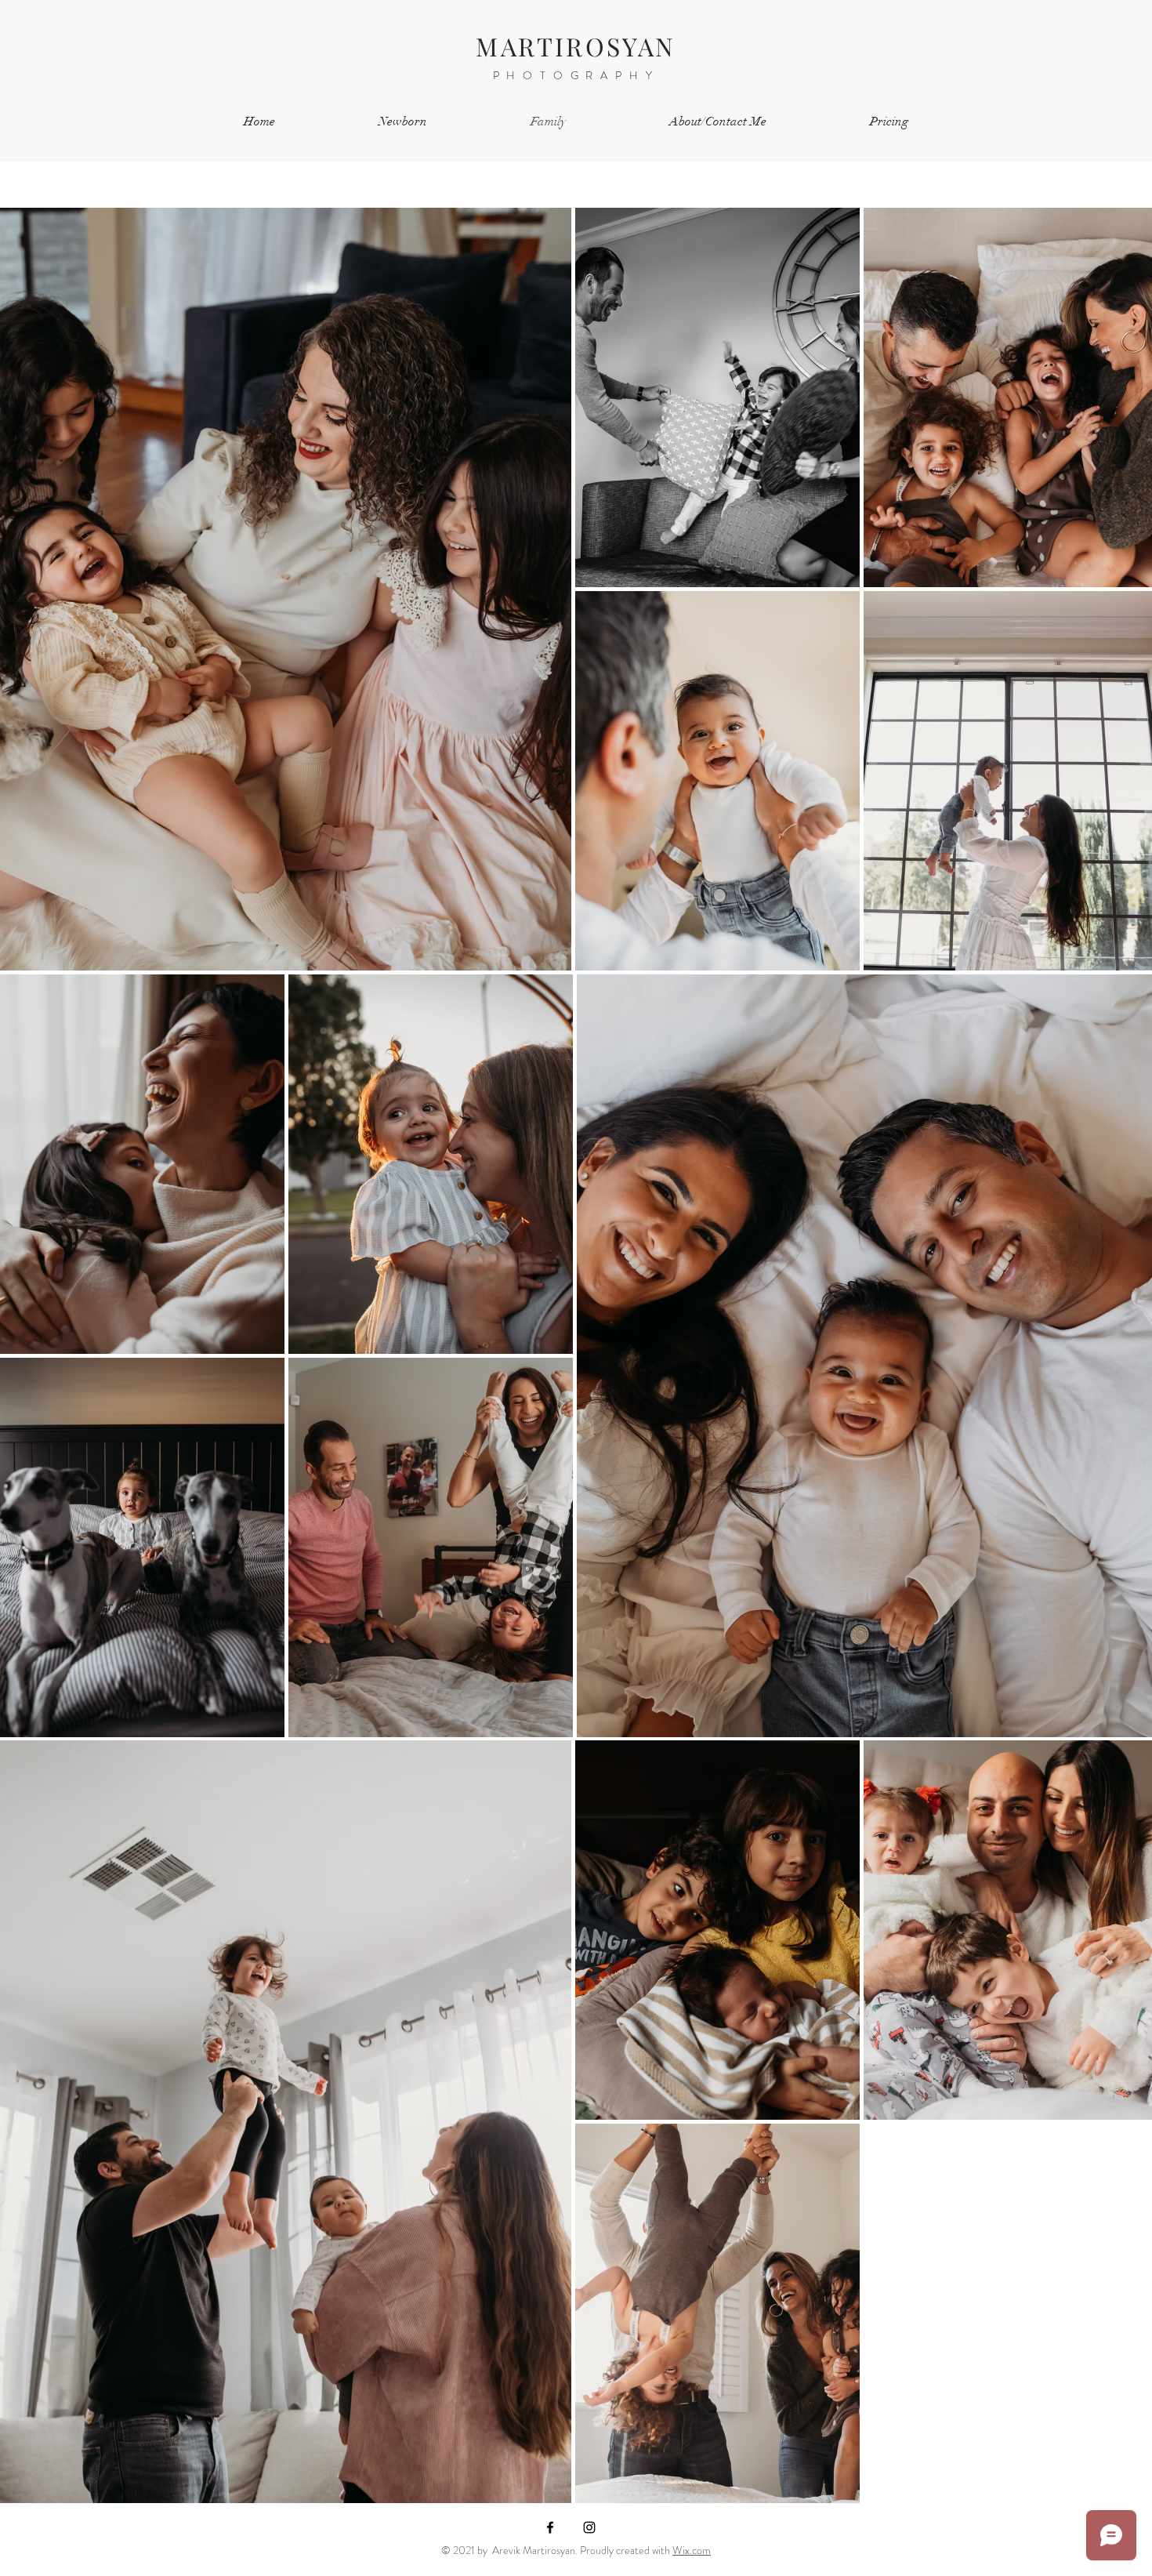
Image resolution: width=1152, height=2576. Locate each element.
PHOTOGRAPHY (576, 75)
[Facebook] (550, 2527)
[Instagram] (589, 2527)
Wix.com (692, 2550)
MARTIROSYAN (576, 46)
